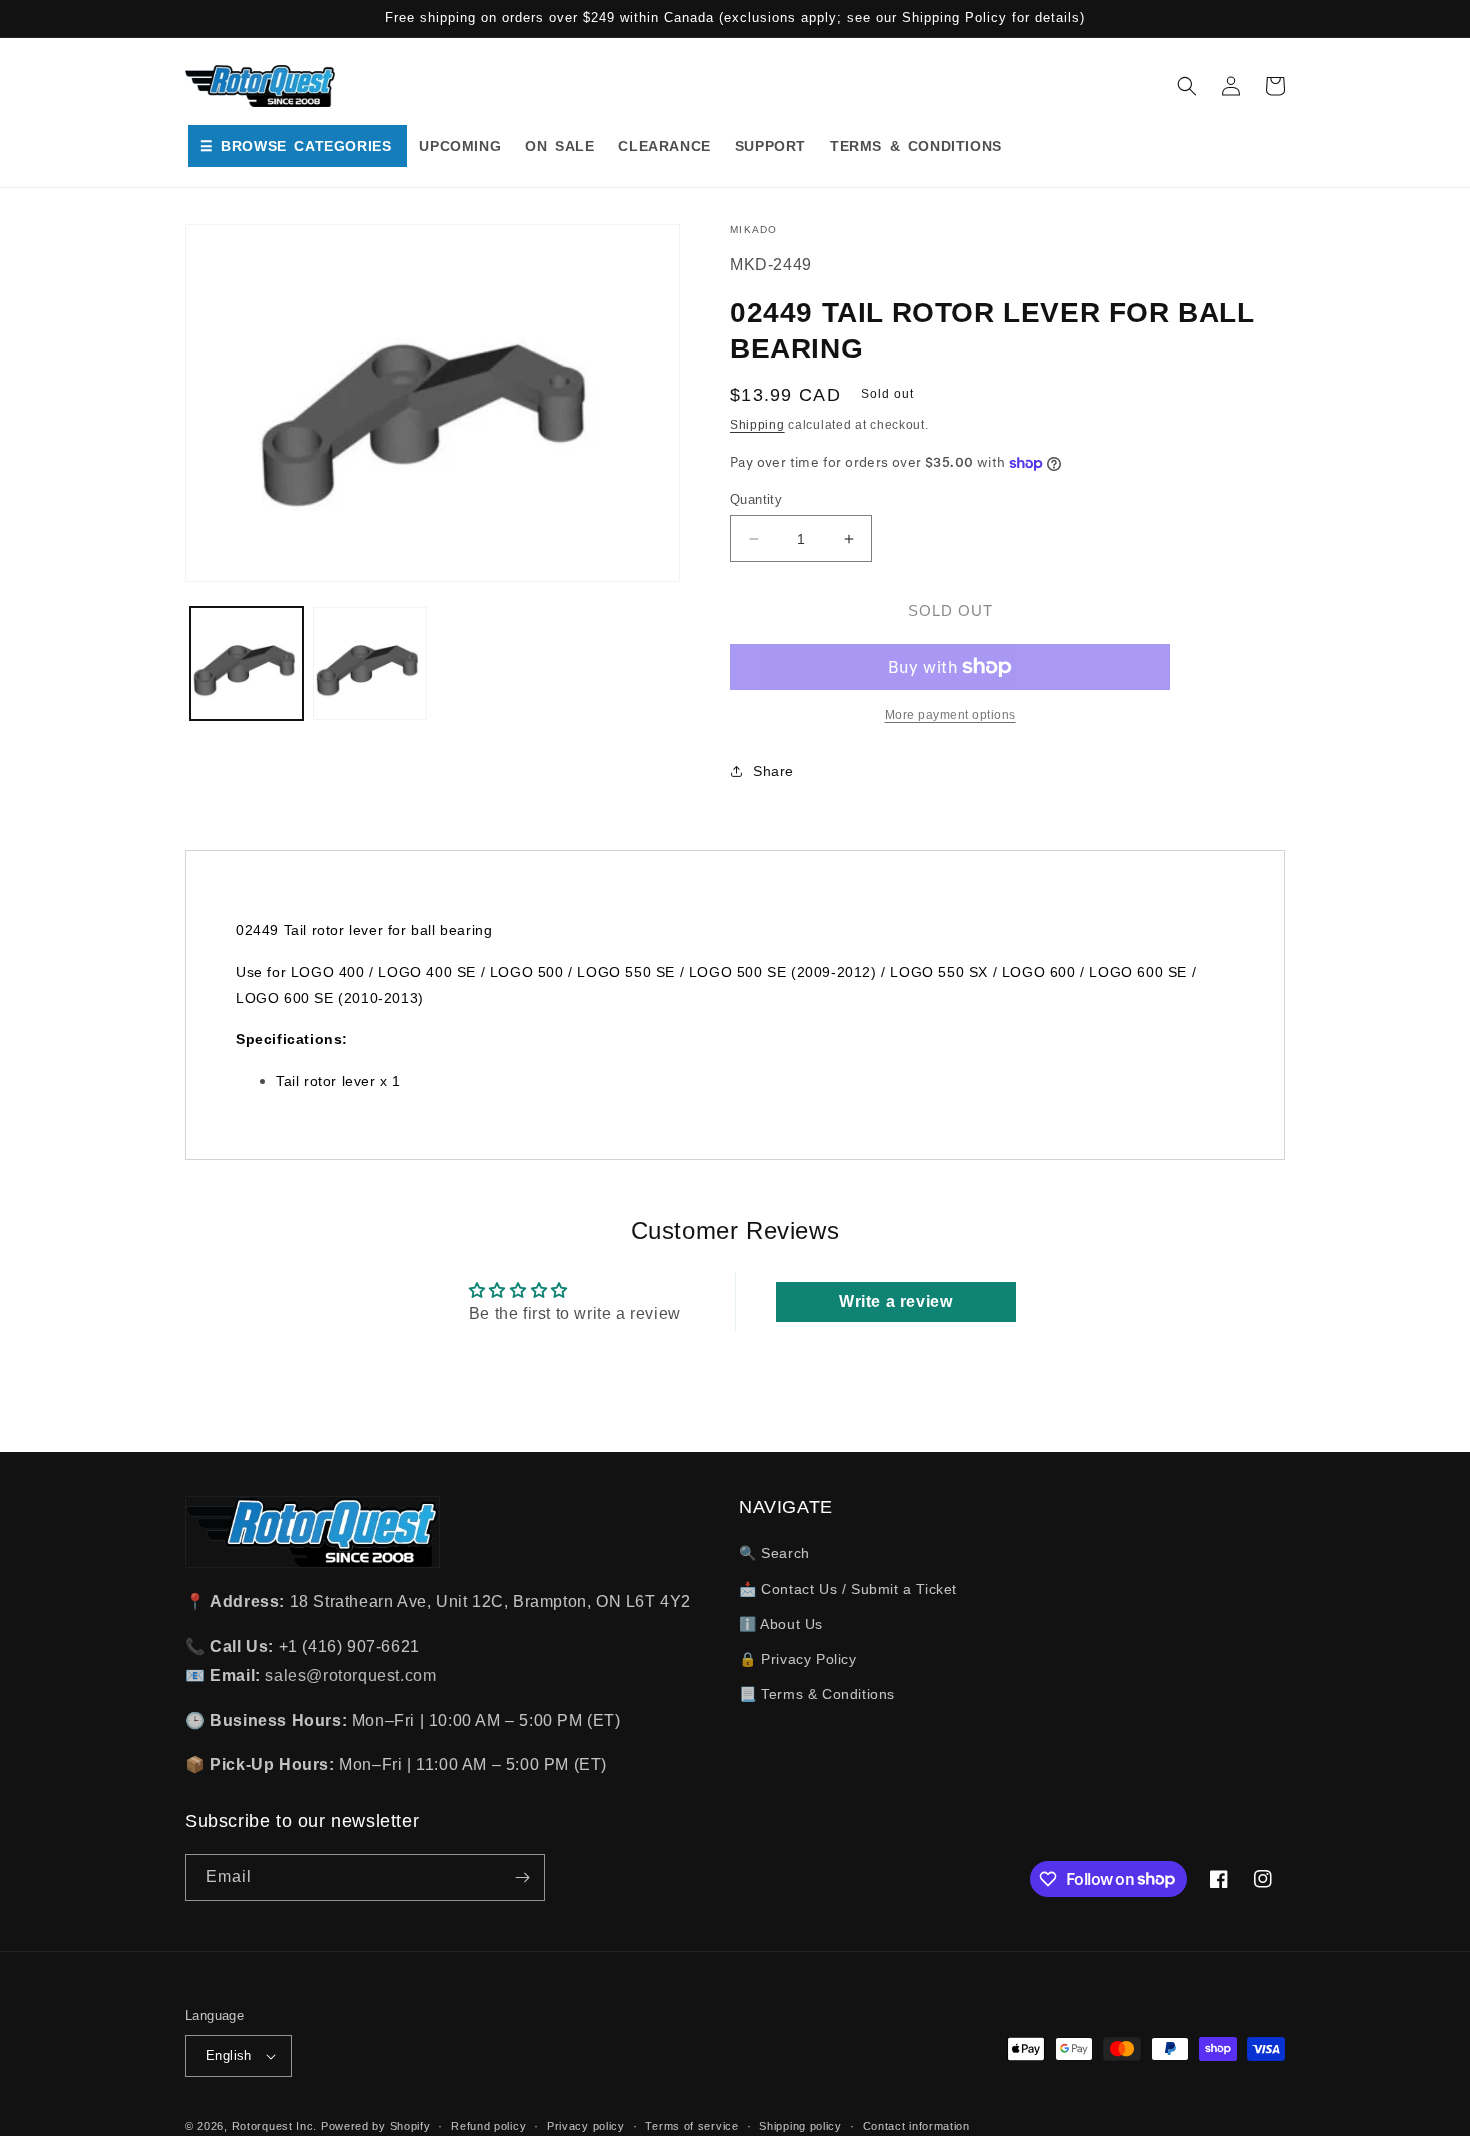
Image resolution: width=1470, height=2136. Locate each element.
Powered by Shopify (376, 2126)
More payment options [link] (950, 715)
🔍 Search (774, 1553)
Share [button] (773, 771)
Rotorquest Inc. (275, 2126)
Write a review (895, 1301)
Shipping (757, 425)
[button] (1187, 86)
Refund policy (488, 2126)
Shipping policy (800, 2126)
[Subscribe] (522, 1877)
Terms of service (691, 2126)
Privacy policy (586, 2126)
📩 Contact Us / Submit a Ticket (848, 1589)
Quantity (756, 499)
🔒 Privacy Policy (798, 1659)
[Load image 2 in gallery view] (369, 663)
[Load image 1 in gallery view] (246, 663)
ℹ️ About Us (781, 1624)
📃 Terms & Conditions (817, 1694)
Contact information (916, 2126)
